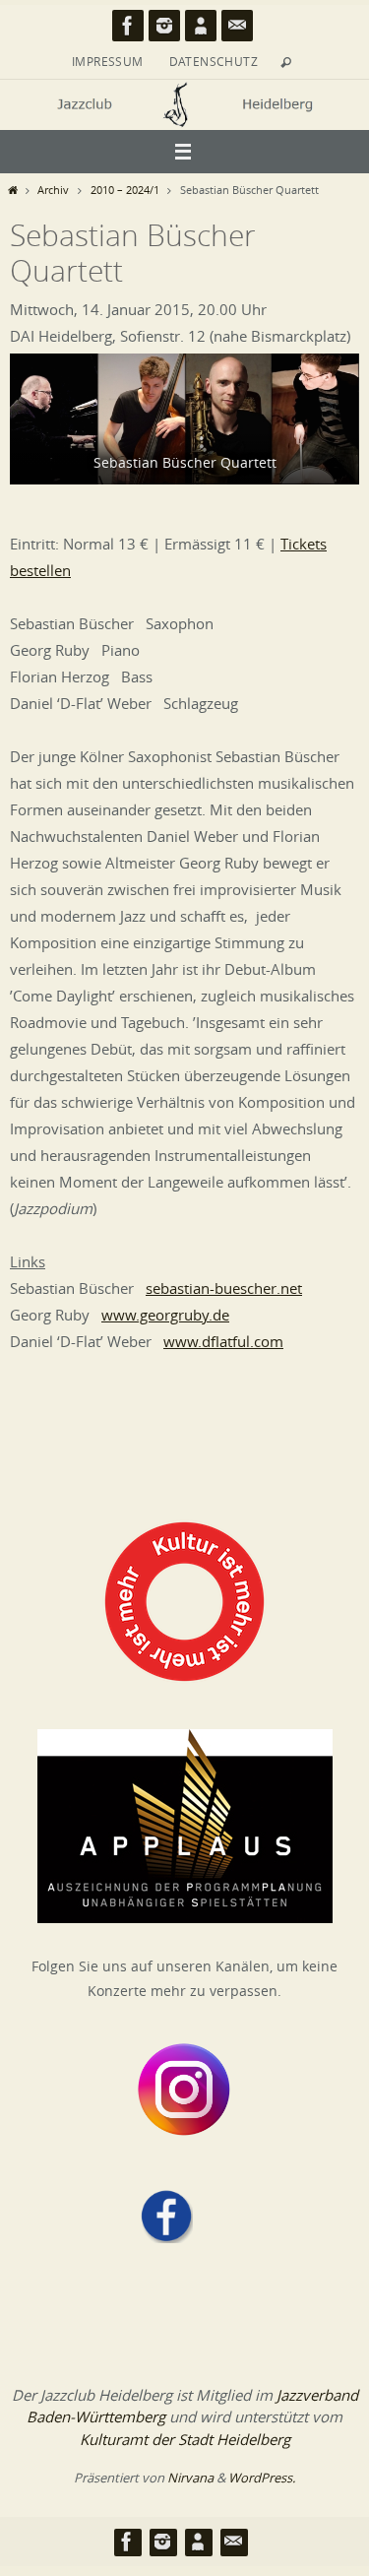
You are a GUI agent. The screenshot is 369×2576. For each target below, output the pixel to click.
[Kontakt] (237, 26)
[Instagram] (164, 26)
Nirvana (190, 2478)
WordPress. (262, 2478)
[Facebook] (128, 26)
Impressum (108, 61)
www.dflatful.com (223, 1341)
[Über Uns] (201, 26)
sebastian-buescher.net (224, 1288)
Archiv (53, 190)
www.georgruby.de (165, 1315)
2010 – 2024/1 (125, 190)
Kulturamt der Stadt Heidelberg (185, 2439)
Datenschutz (214, 61)
